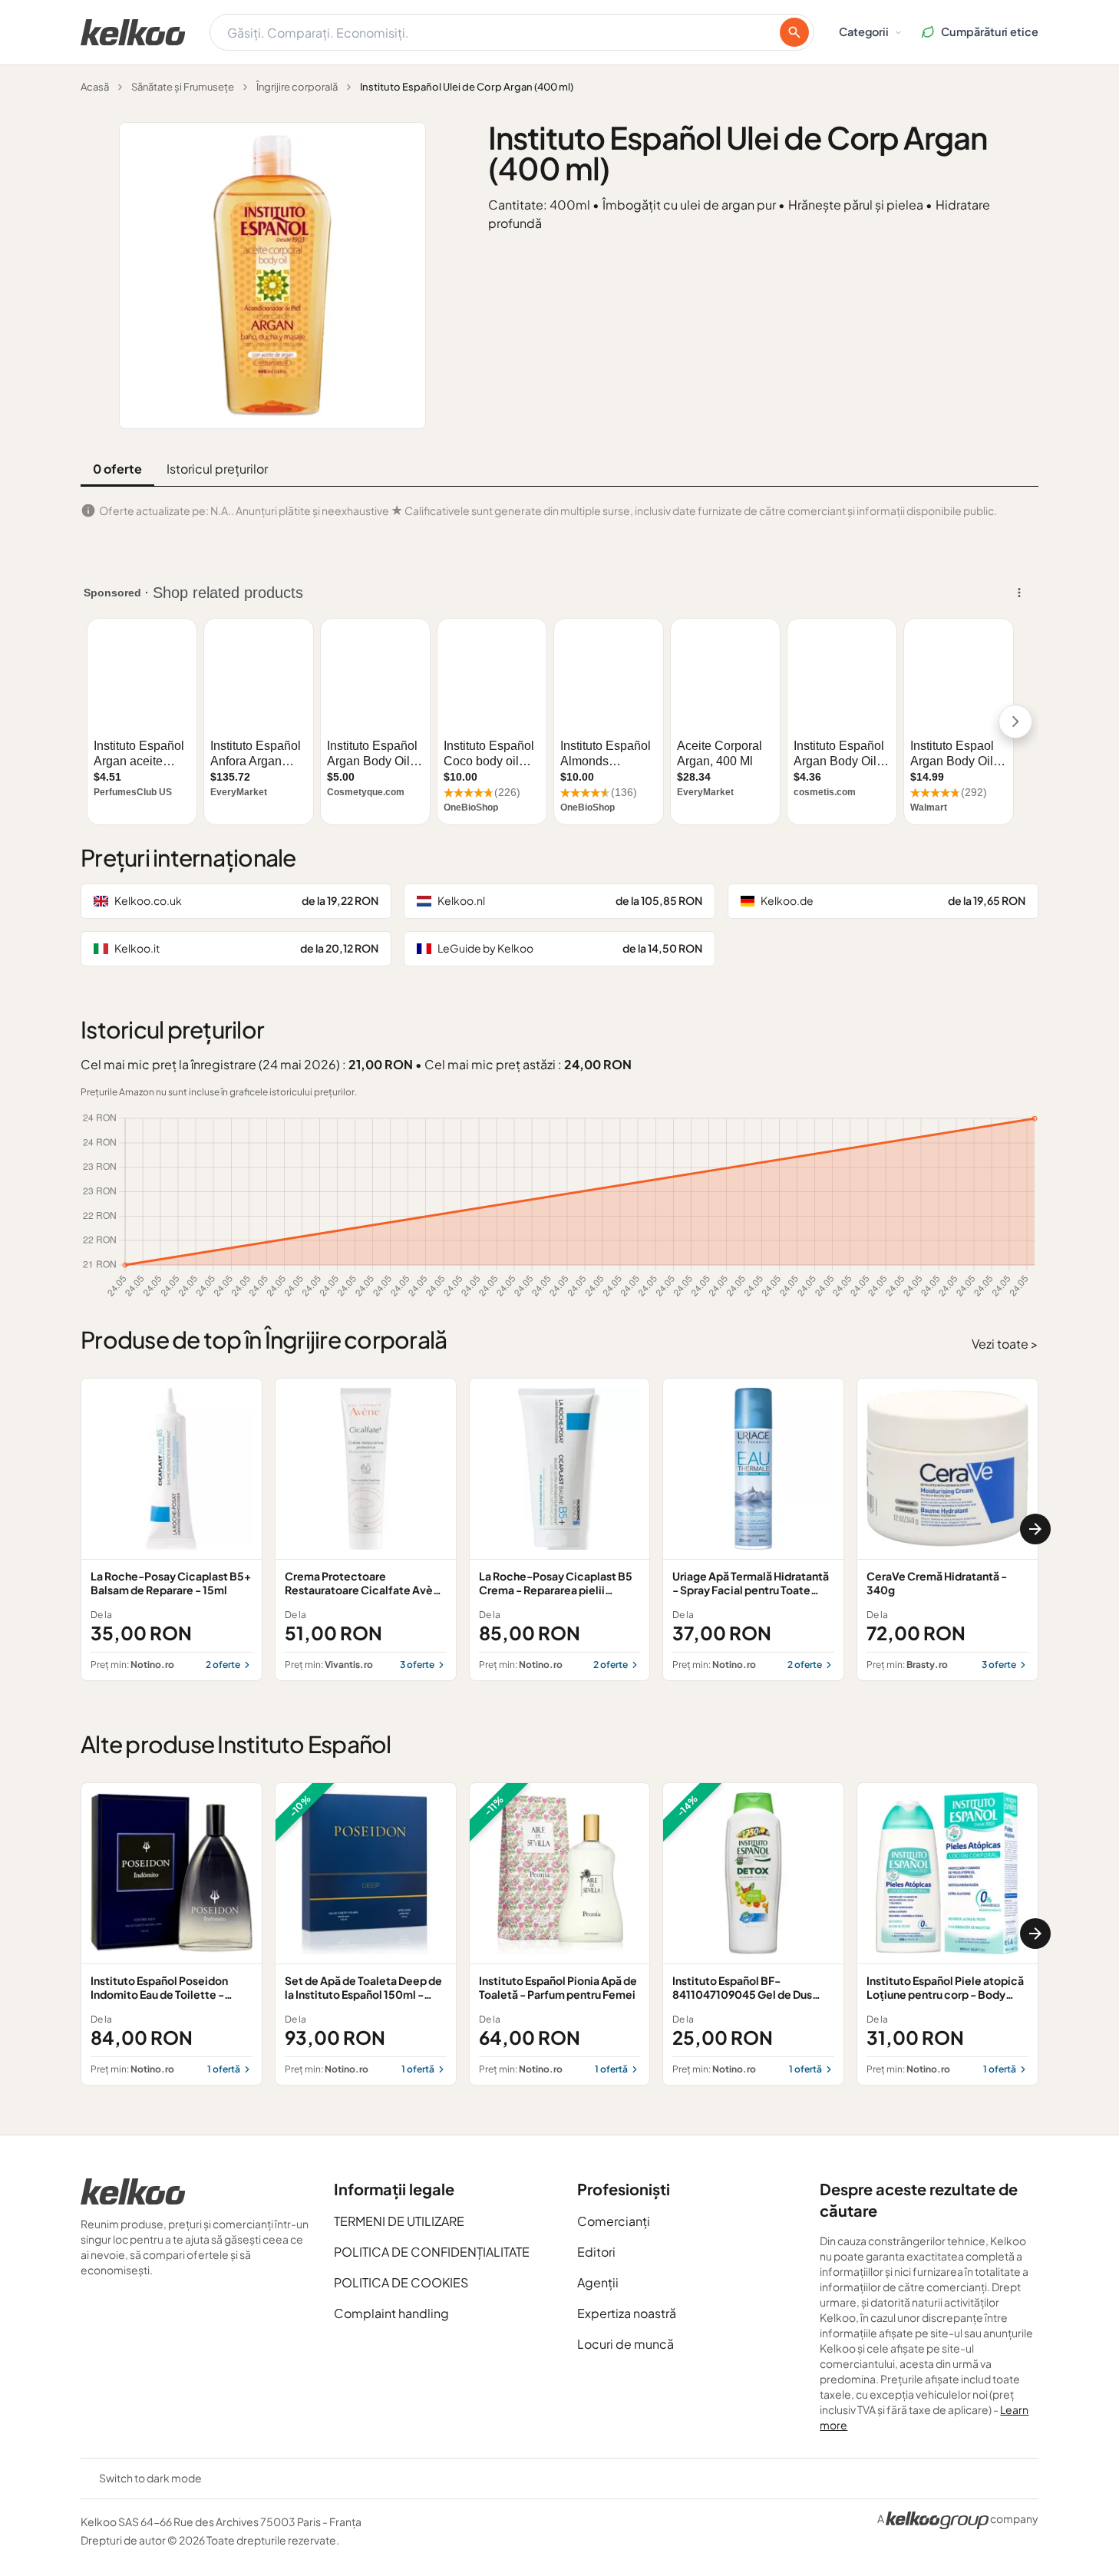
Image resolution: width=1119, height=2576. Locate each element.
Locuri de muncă (626, 2344)
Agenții (598, 2282)
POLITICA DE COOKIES (401, 2282)
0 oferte (117, 469)
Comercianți (614, 2221)
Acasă (95, 87)
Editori (596, 2252)
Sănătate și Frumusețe (183, 87)
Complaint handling (391, 2313)
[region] (559, 1529)
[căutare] (794, 32)
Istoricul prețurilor (217, 469)
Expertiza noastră (627, 2313)
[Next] (1035, 1529)
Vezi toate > (1005, 1344)
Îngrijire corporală (297, 87)
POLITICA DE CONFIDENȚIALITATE (432, 2252)
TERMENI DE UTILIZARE (399, 2221)
